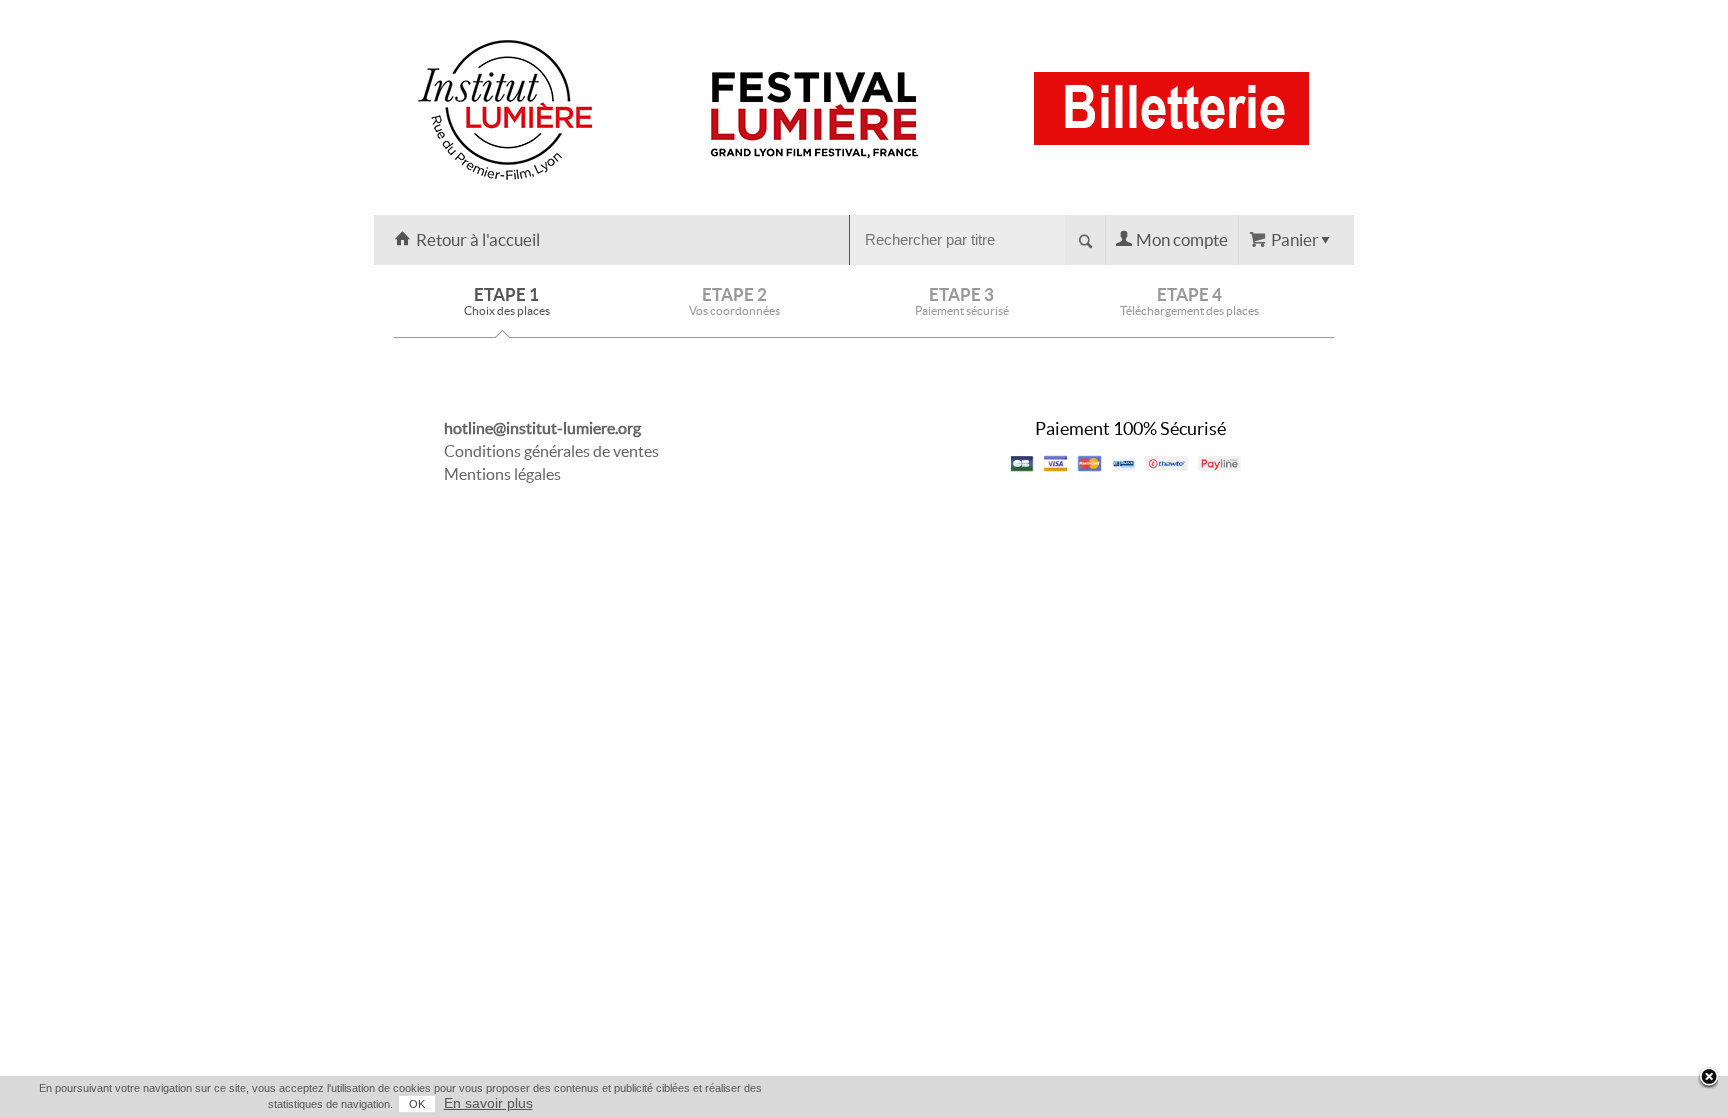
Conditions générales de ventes (551, 451)
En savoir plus (488, 1103)
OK (417, 1104)
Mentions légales (502, 474)
